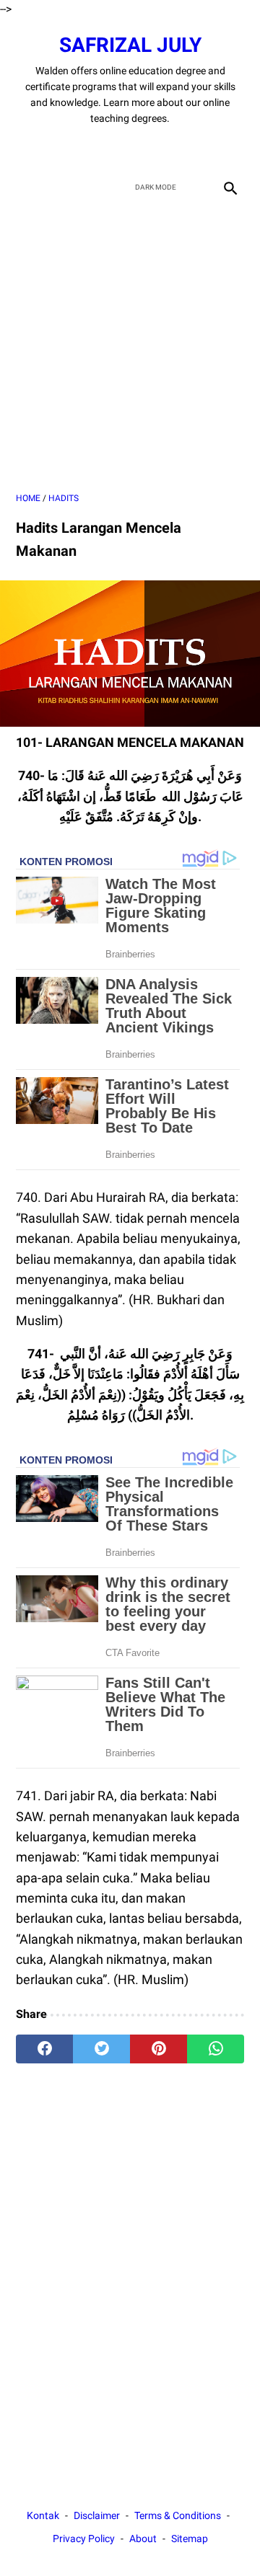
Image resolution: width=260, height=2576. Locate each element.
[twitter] (113, 149)
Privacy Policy (84, 2539)
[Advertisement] (130, 346)
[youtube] (147, 149)
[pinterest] (159, 2049)
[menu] (25, 187)
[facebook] (79, 149)
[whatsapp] (216, 2049)
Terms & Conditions (178, 2515)
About (143, 2539)
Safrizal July (130, 45)
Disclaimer (97, 2515)
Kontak (43, 2515)
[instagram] (181, 149)
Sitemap (190, 2539)
